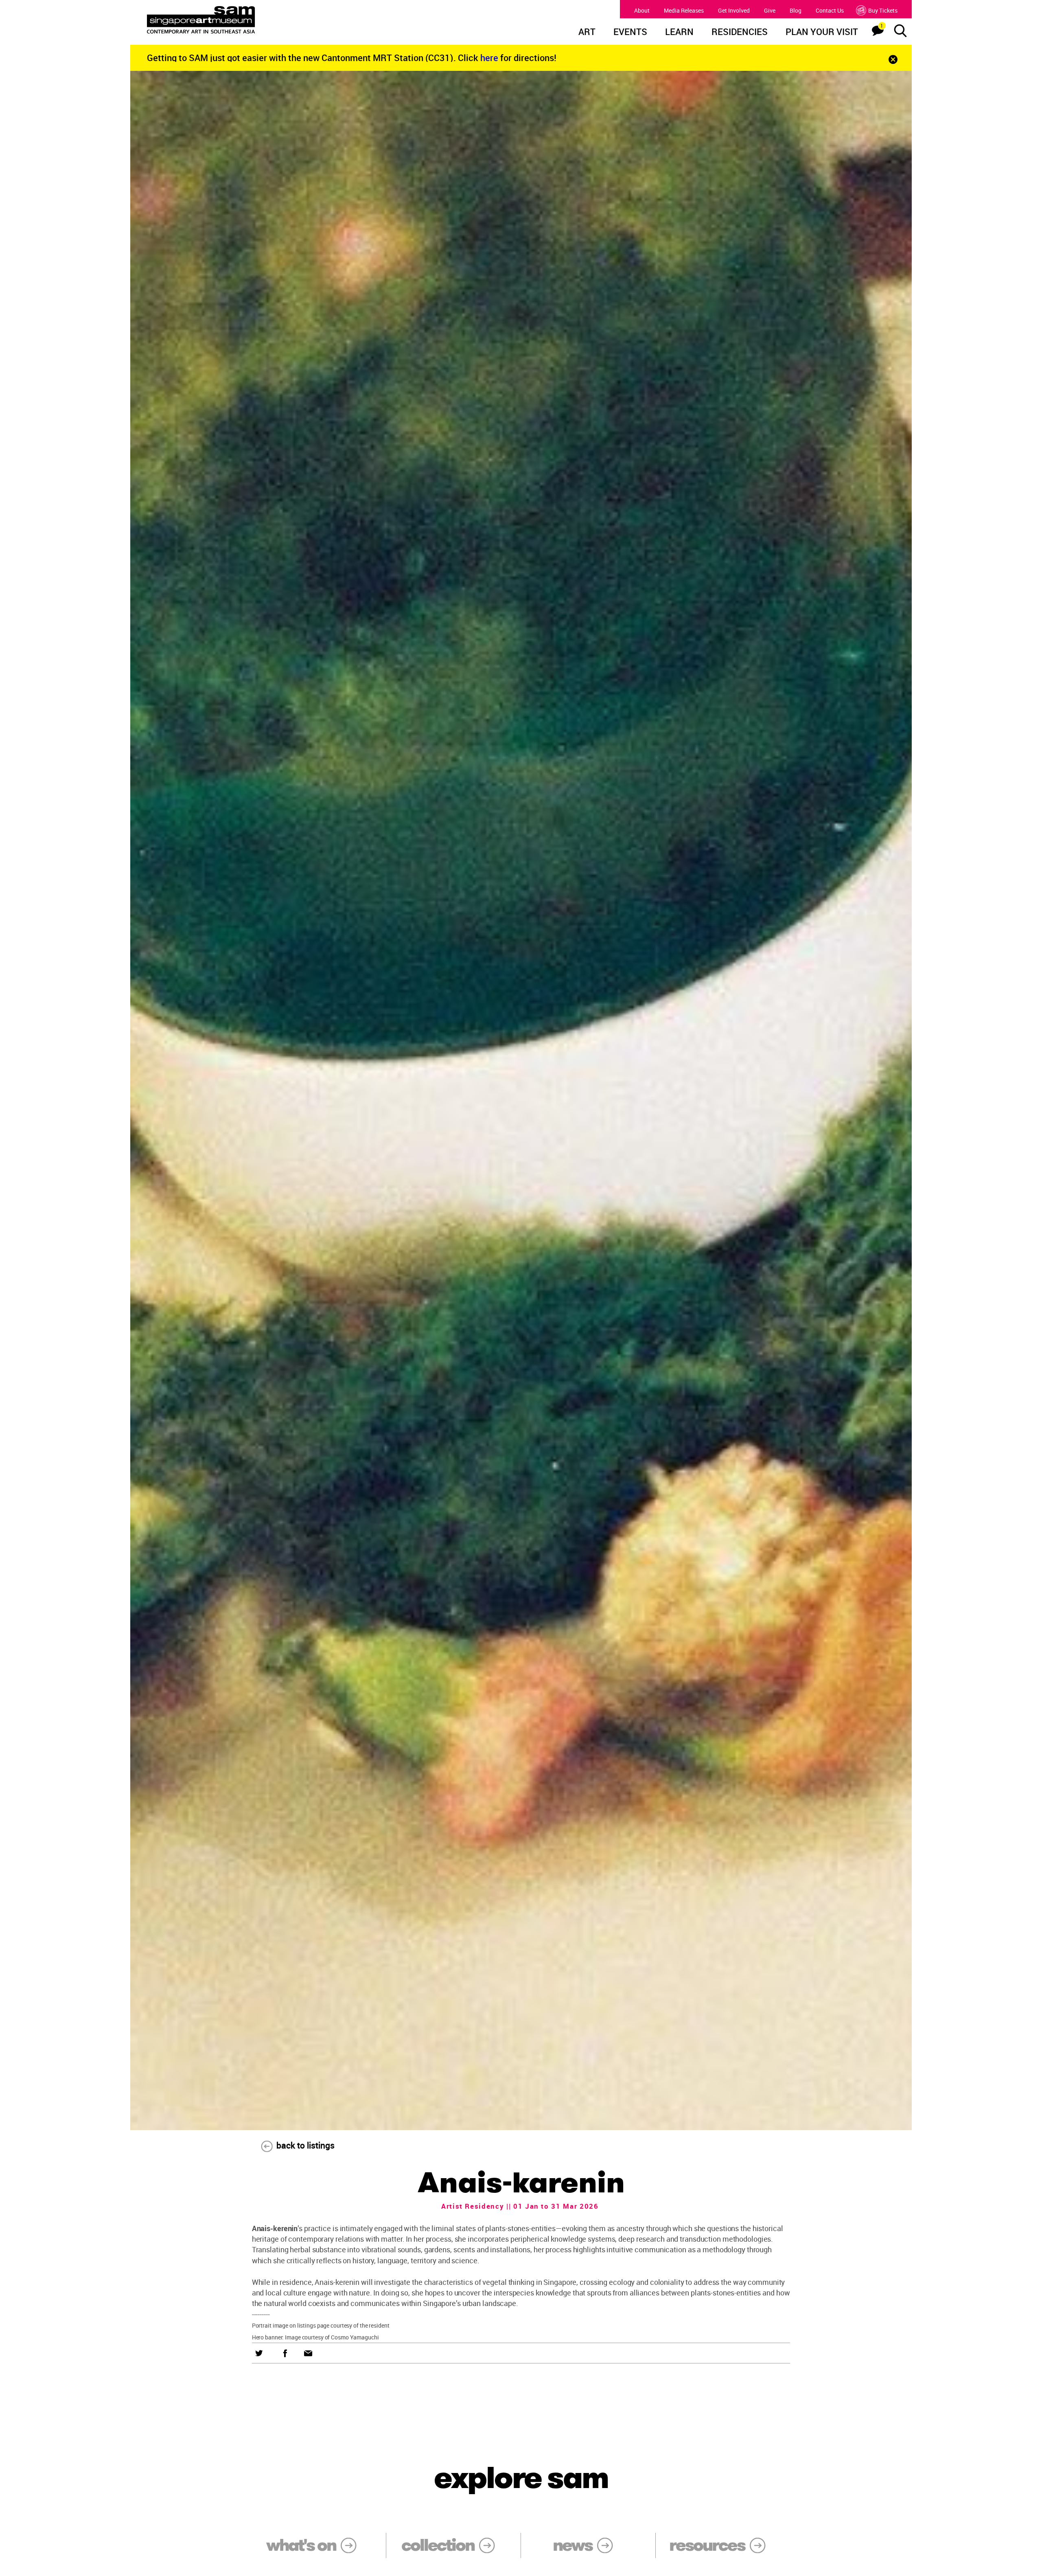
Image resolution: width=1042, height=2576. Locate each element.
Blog (796, 10)
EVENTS (630, 33)
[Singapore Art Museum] (243, 20)
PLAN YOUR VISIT (822, 33)
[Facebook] (285, 2353)
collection (438, 2545)
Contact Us (830, 10)
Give (770, 10)
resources (707, 2545)
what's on (301, 2545)
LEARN (679, 33)
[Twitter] (259, 2353)
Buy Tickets (883, 10)
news (572, 2545)
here (490, 58)
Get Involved (734, 10)
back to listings (305, 2145)
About (642, 10)
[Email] (308, 2353)
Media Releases (684, 10)
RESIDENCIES (740, 33)
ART (587, 33)
